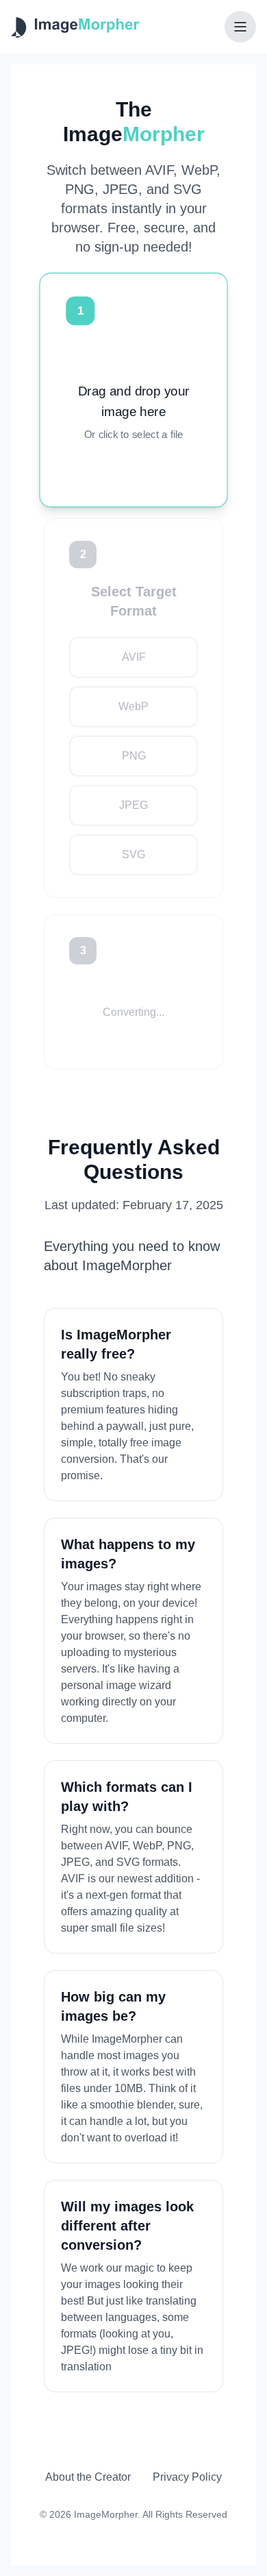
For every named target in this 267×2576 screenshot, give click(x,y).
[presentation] (133, 412)
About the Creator (88, 2477)
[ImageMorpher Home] (75, 27)
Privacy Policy (187, 2477)
